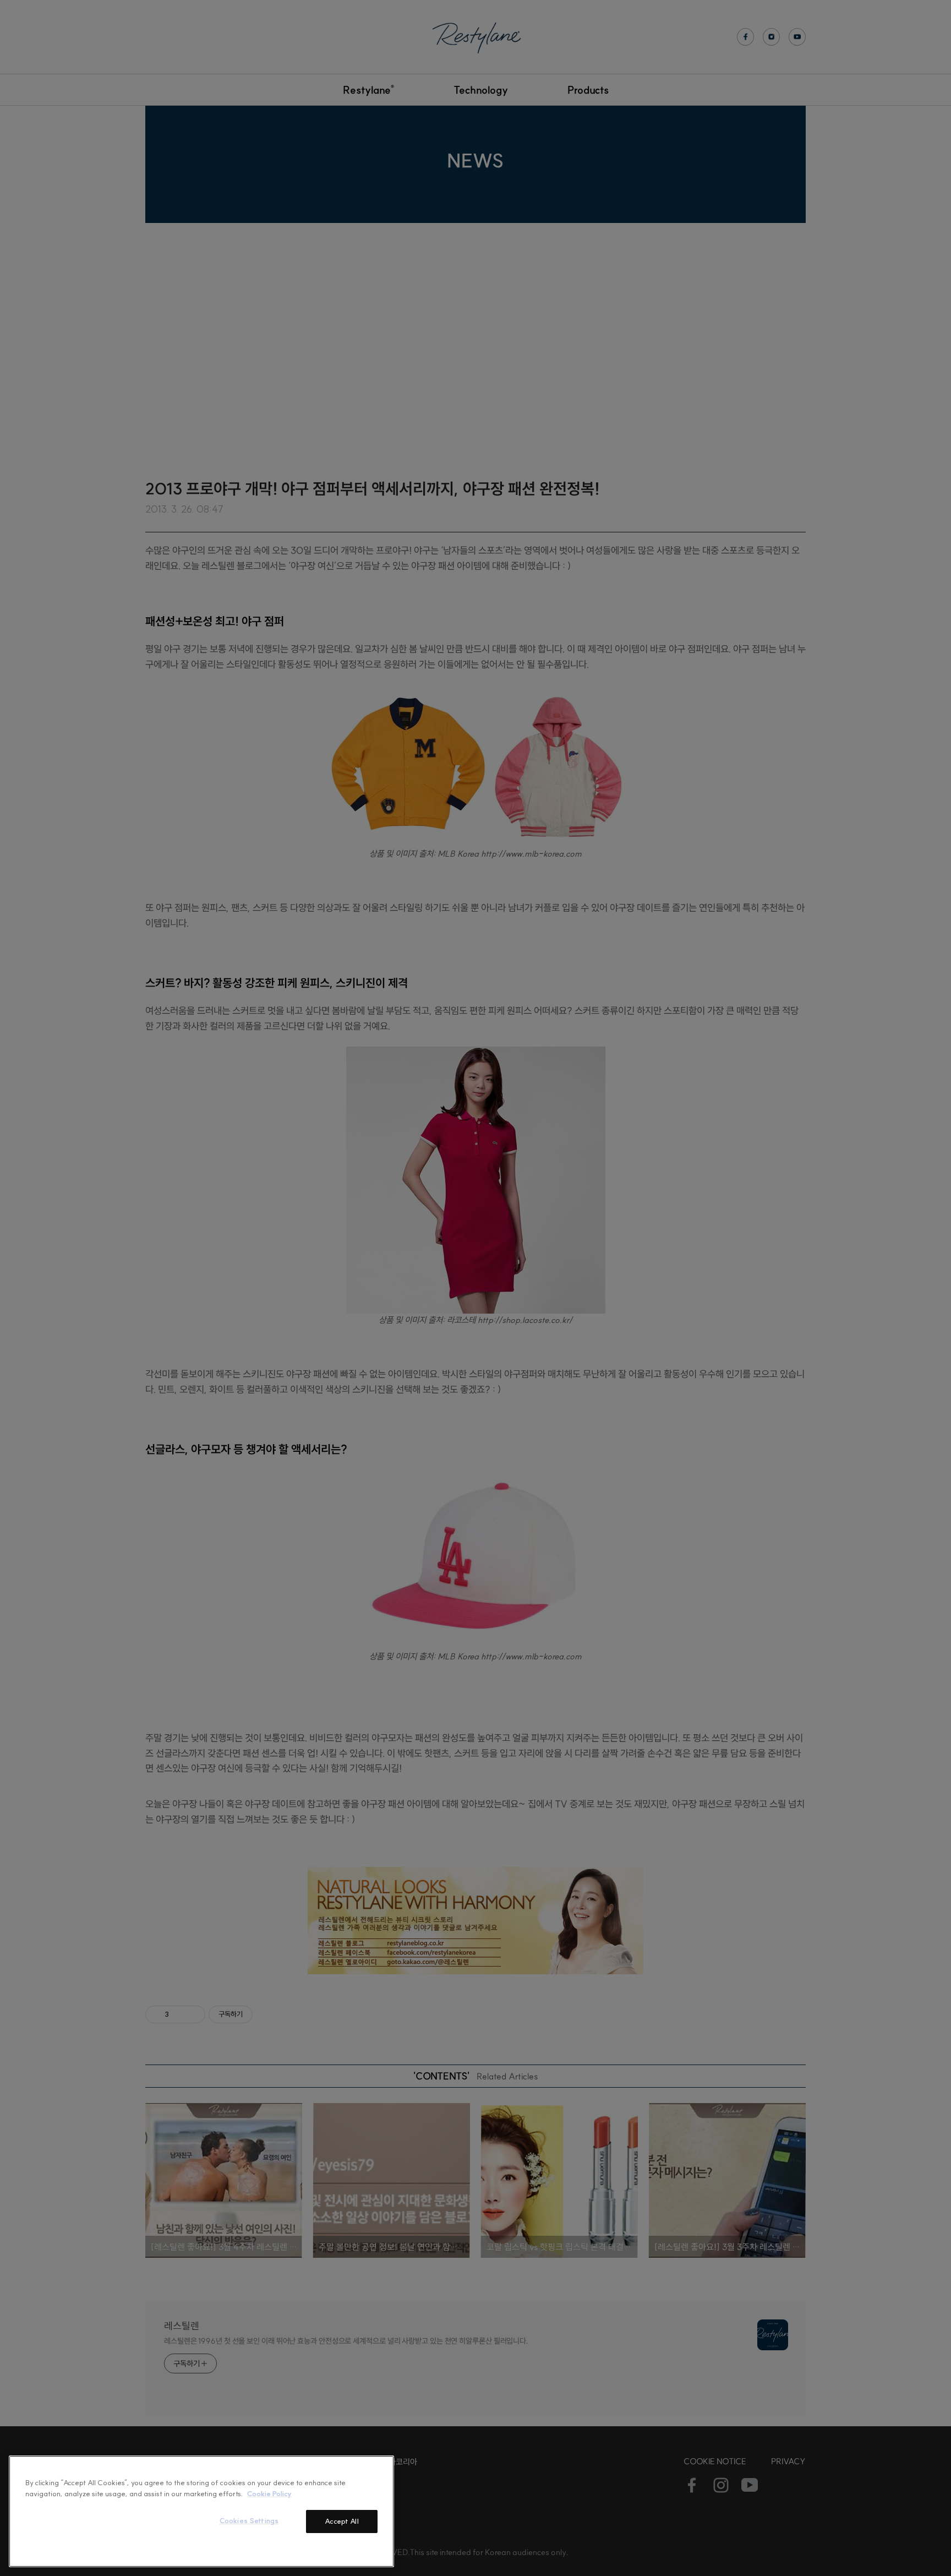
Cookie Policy (269, 2493)
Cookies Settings (249, 2520)
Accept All (341, 2521)
